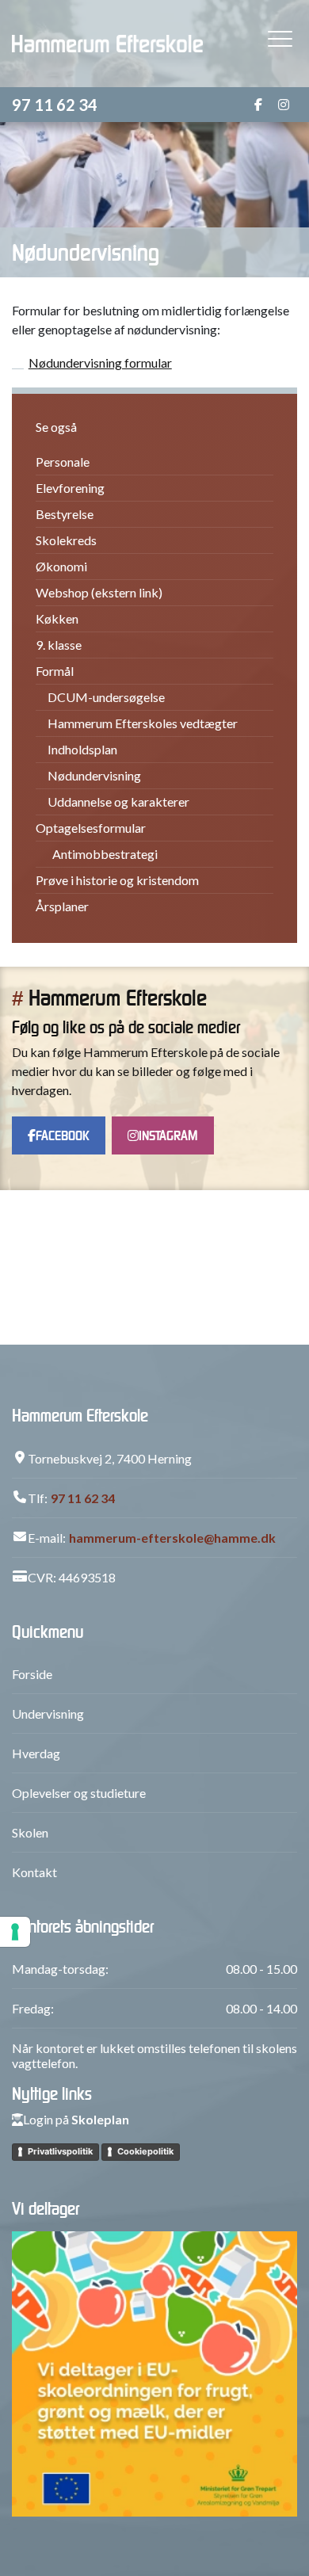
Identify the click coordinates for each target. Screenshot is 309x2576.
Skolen (30, 1832)
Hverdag (36, 1753)
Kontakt (34, 1872)
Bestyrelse (65, 514)
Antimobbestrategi (105, 854)
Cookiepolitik (145, 2151)
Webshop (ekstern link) (99, 592)
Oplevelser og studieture (79, 1793)
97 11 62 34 (55, 105)
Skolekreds (66, 540)
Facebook (63, 1135)
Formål (55, 671)
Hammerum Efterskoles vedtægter (143, 723)
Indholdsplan (82, 749)
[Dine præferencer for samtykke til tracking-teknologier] (15, 1932)
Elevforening (70, 488)
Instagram (168, 1135)
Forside (32, 1674)
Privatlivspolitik (60, 2151)
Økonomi (61, 566)
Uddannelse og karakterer (118, 801)
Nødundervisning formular (100, 363)
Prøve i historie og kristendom (117, 880)
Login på (76, 2119)
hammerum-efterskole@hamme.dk (172, 1538)
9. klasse (59, 645)
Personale (63, 462)
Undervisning (48, 1714)
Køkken (57, 618)
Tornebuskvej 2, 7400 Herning (110, 1458)
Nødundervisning (94, 775)
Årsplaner (62, 906)
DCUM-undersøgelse (106, 697)
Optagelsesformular (91, 828)
